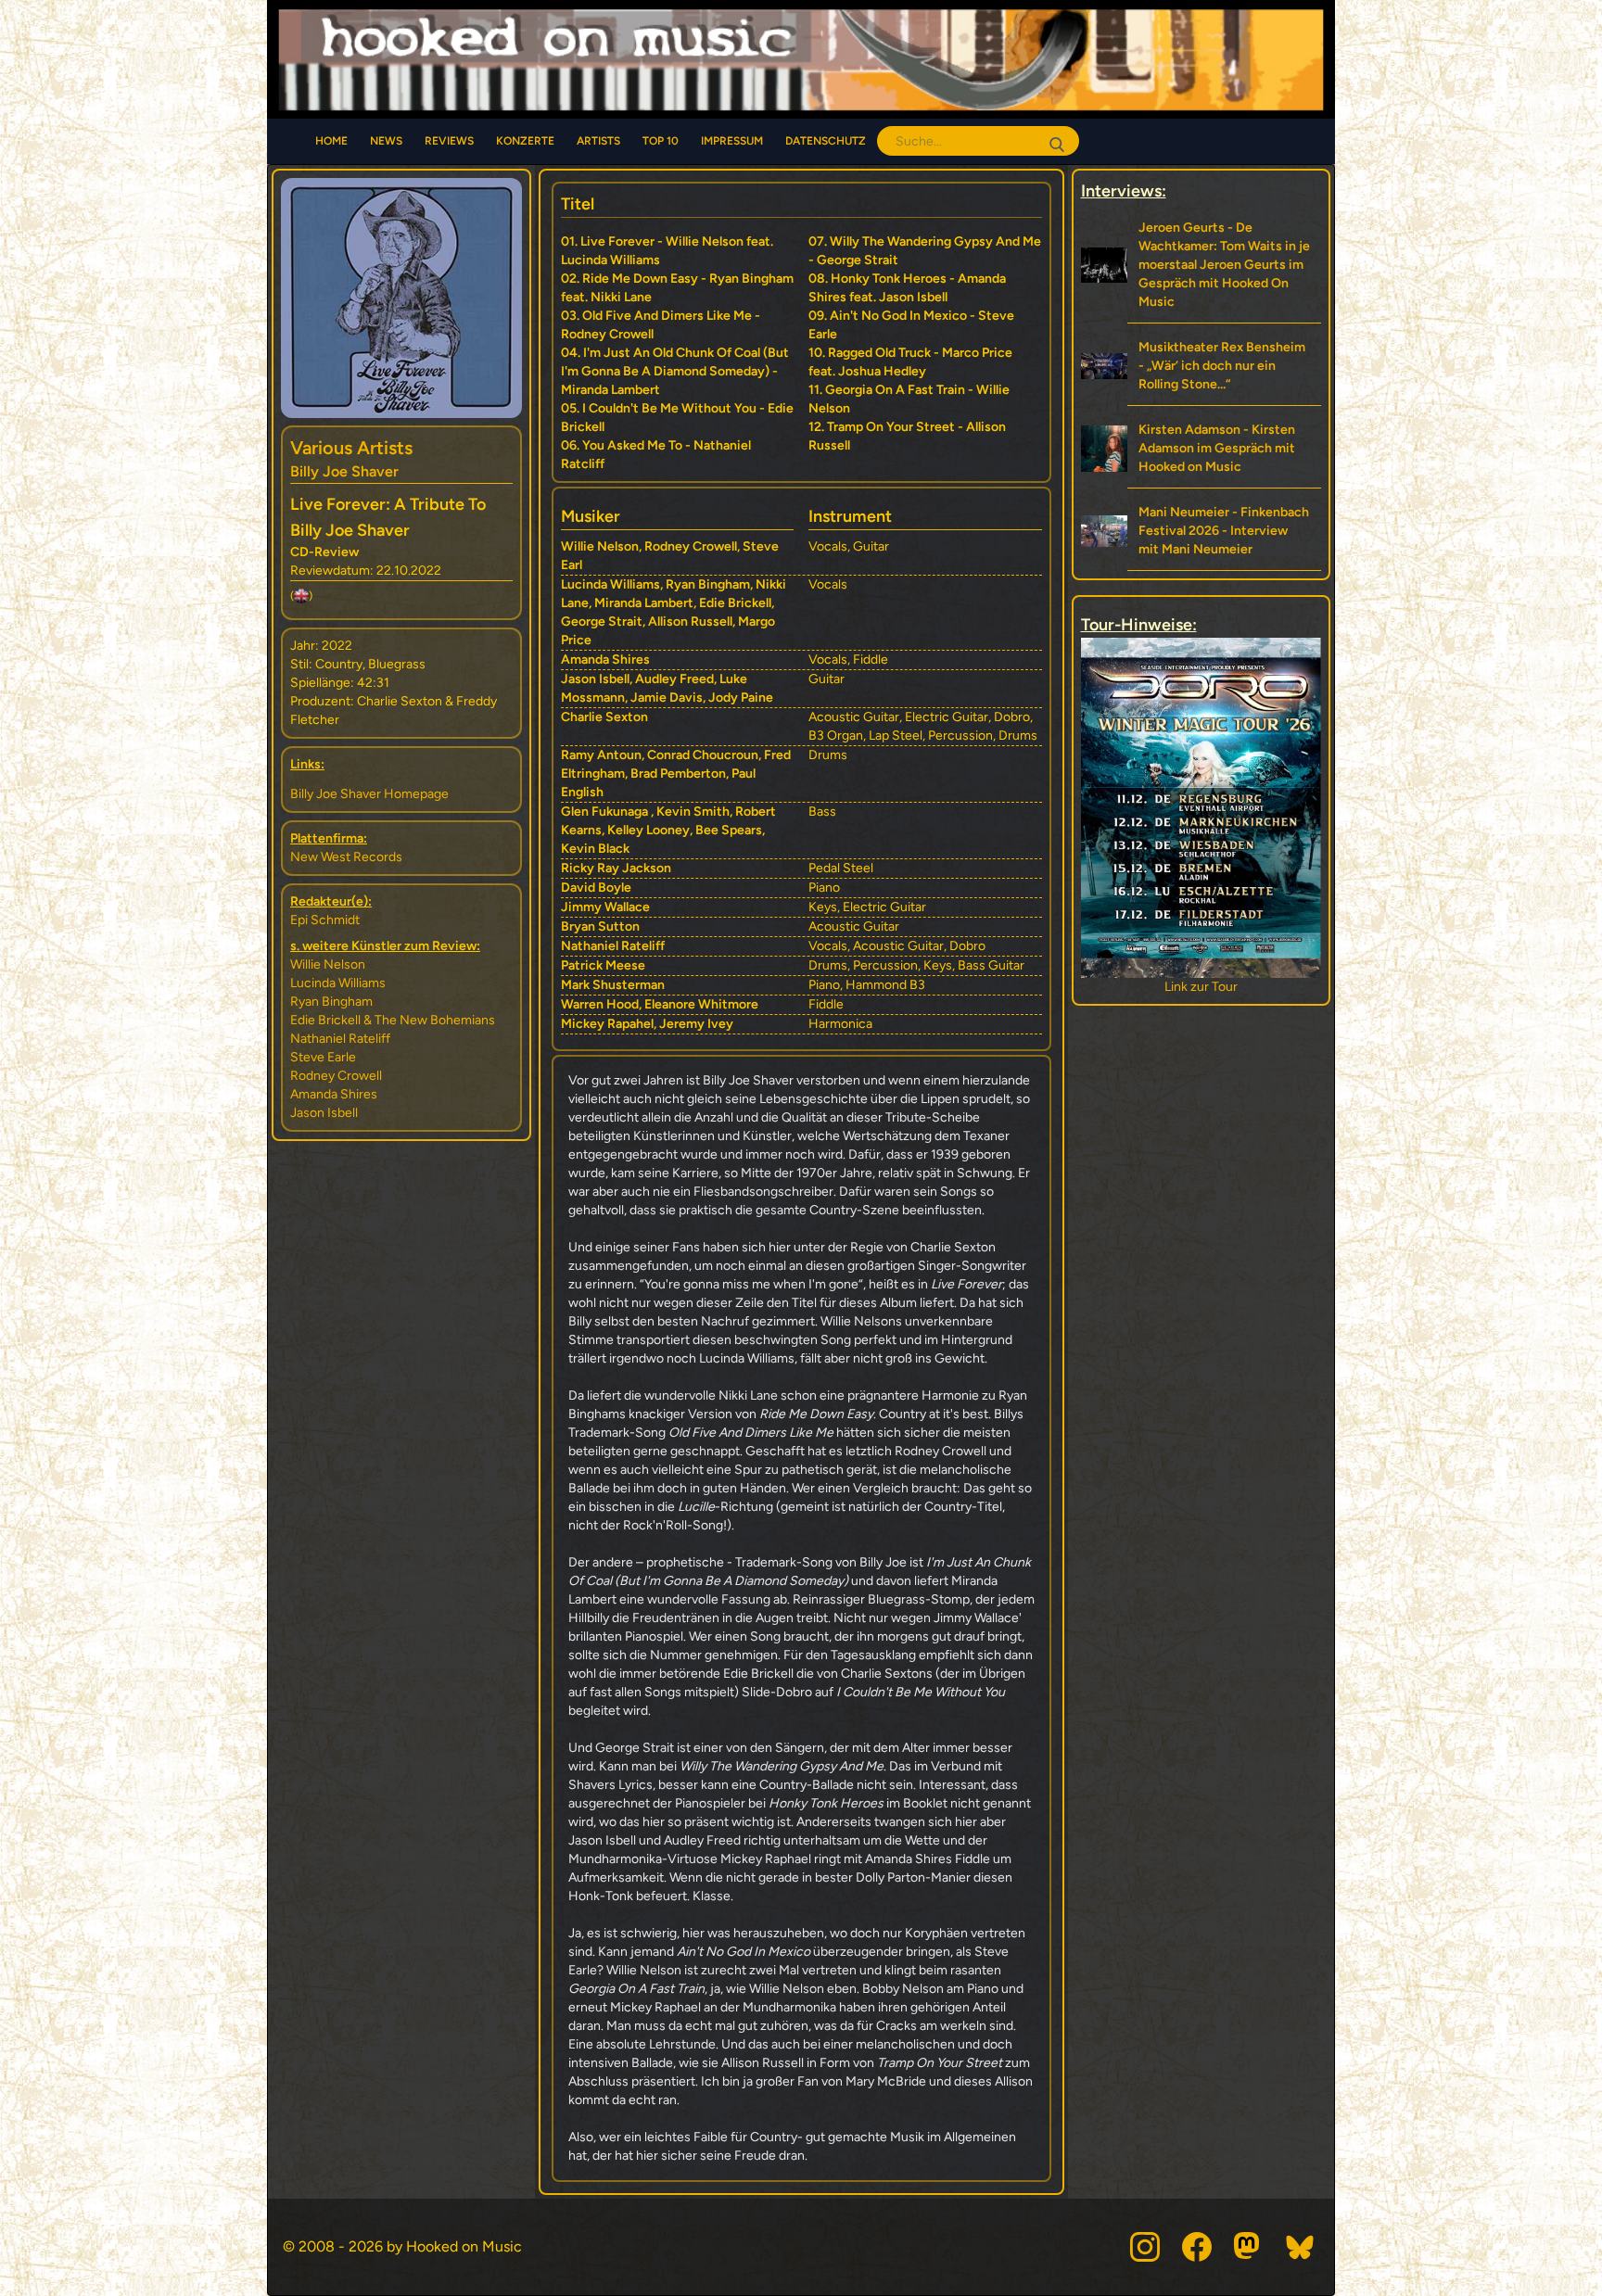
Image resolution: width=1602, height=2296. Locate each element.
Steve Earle (323, 1057)
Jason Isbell (324, 1113)
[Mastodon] (1249, 2247)
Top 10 (661, 141)
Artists (598, 141)
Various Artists (351, 448)
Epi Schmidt (325, 920)
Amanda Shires (334, 1094)
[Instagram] (1145, 2247)
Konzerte (525, 141)
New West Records (346, 857)
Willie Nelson (328, 964)
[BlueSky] (1301, 2247)
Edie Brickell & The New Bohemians (393, 1020)
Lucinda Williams (338, 983)
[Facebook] (1197, 2247)
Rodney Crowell (336, 1076)
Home (331, 141)
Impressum (732, 141)
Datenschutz (826, 141)
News (386, 141)
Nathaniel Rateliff (340, 1039)
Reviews (449, 141)
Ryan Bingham (331, 1002)
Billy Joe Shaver (344, 471)
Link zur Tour (1201, 987)
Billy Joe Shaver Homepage (369, 794)
